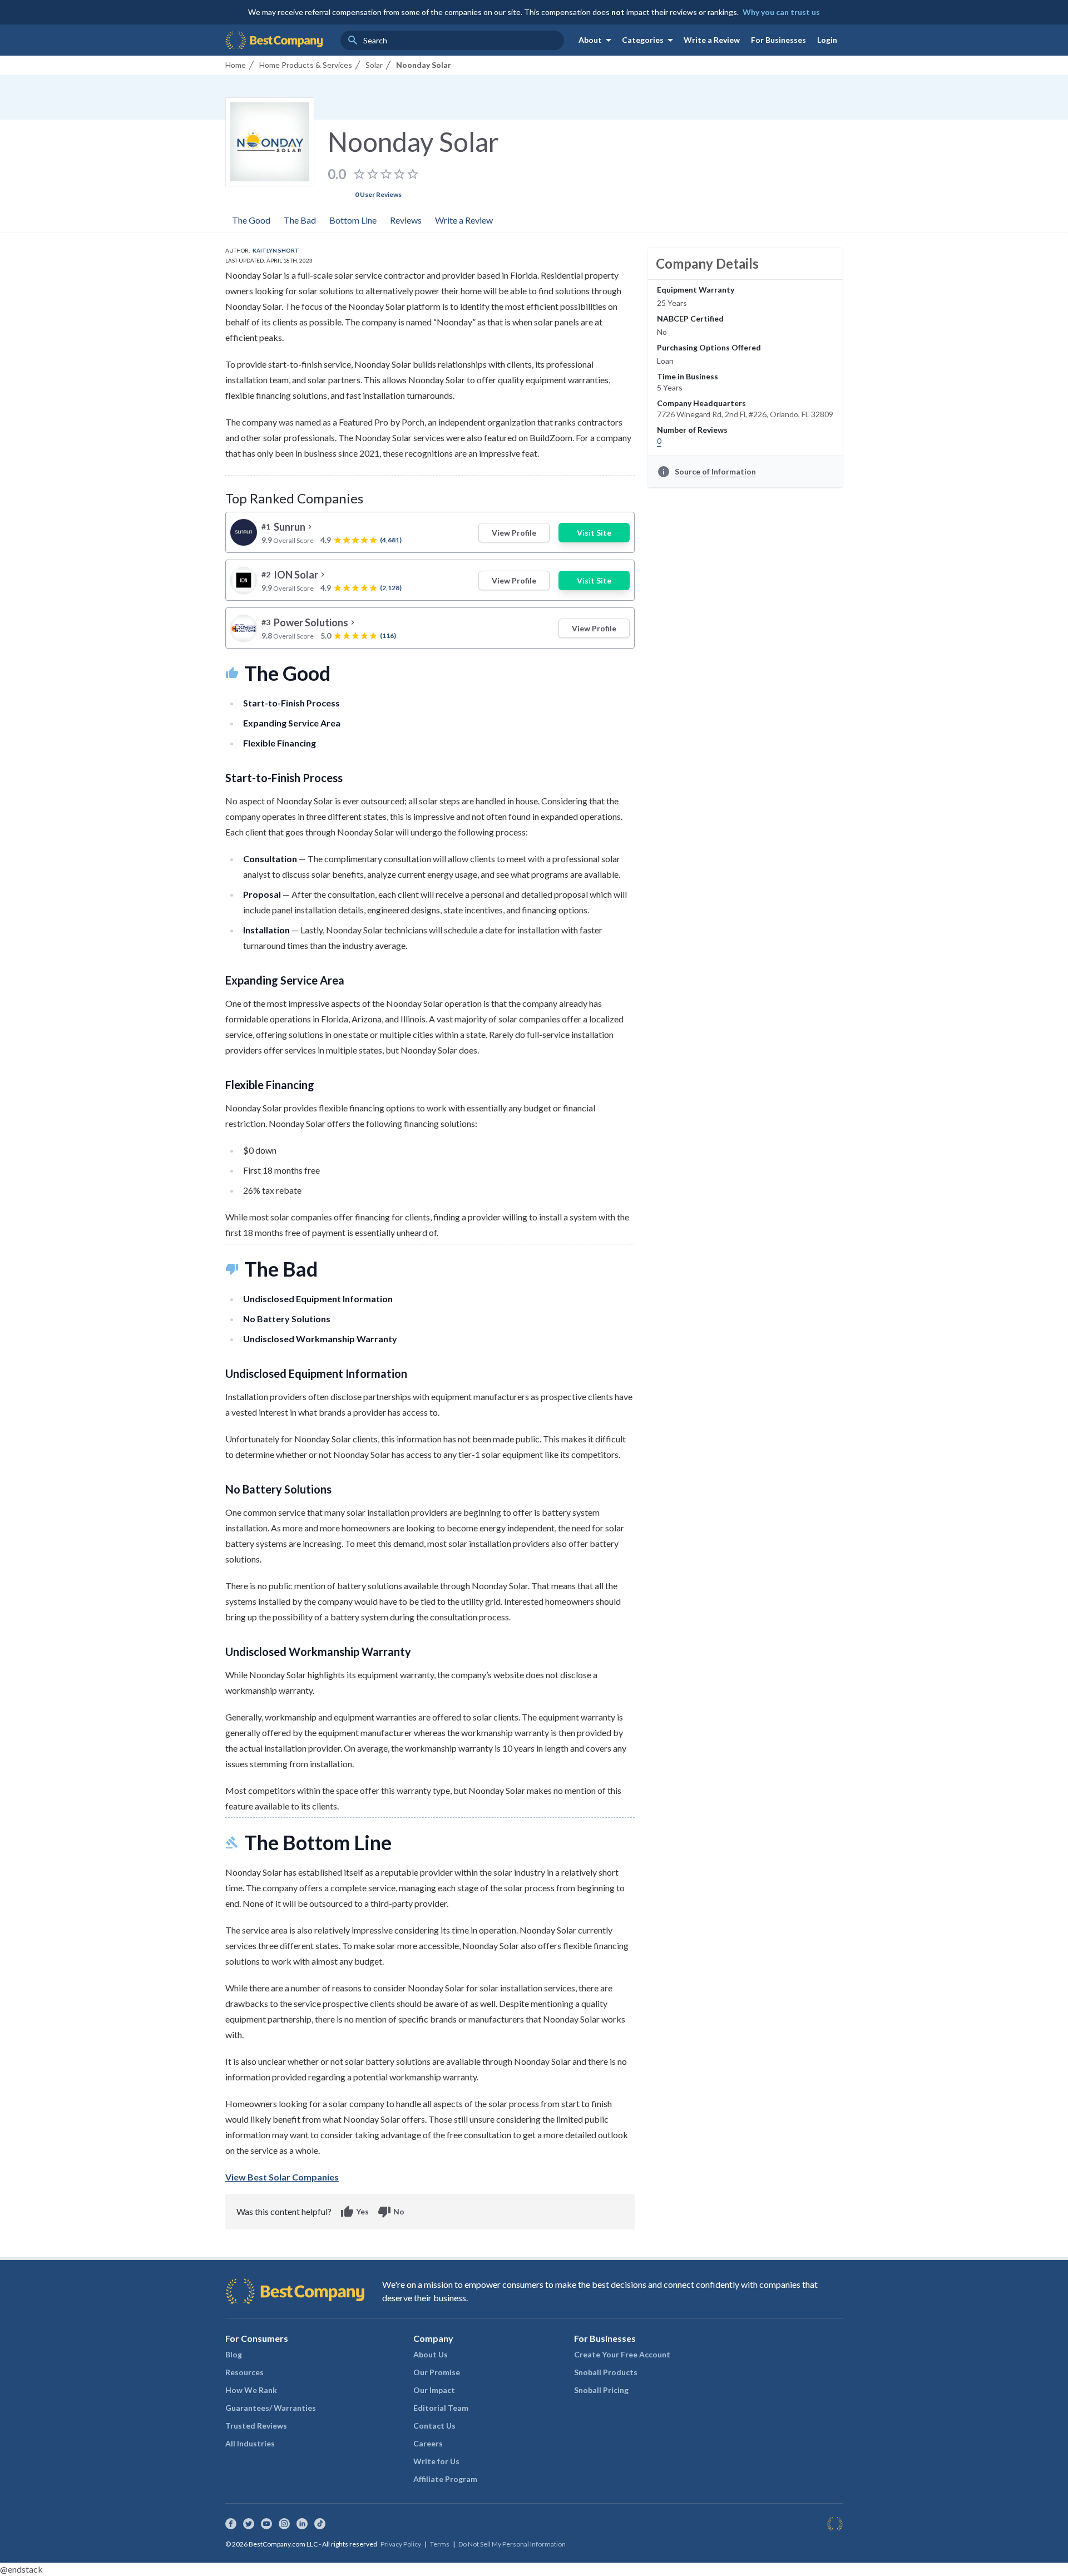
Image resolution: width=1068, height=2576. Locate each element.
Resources (244, 2372)
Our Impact (434, 2390)
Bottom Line (353, 220)
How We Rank (251, 2390)
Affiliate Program (445, 2479)
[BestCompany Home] (274, 40)
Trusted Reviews (256, 2426)
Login (827, 40)
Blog (234, 2354)
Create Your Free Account (622, 2354)
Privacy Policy (401, 2544)
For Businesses (778, 40)
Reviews (406, 220)
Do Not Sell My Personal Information (512, 2544)
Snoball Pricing (601, 2390)
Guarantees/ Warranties (271, 2408)
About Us (431, 2354)
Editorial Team (441, 2408)
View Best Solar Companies (282, 2177)
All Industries (250, 2443)
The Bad (300, 220)
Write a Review (712, 40)
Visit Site (594, 533)
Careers (428, 2443)
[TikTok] (320, 2524)
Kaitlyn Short (276, 250)
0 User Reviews (378, 194)
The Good (251, 220)
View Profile (514, 533)
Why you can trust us (781, 12)
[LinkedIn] (302, 2524)
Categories (649, 40)
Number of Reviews (692, 430)
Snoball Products (606, 2372)
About (597, 40)
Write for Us (436, 2461)
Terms (440, 2544)
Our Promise (437, 2372)
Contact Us (434, 2426)
